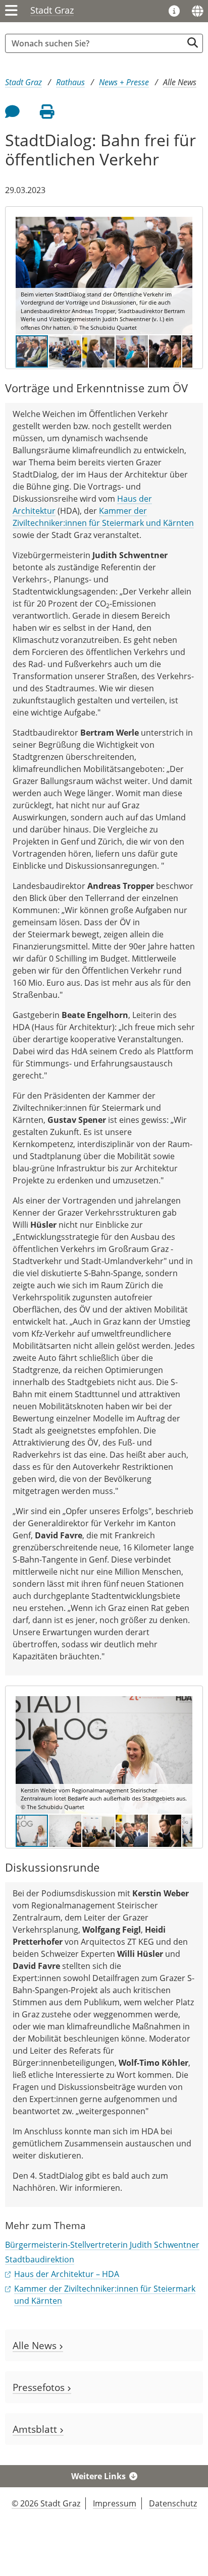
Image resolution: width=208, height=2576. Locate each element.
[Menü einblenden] (11, 11)
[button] (183, 276)
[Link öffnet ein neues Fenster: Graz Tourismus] (174, 12)
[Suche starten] (193, 43)
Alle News (180, 82)
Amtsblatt (36, 2429)
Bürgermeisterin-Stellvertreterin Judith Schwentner (102, 2245)
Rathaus (70, 82)
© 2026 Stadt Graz (46, 2503)
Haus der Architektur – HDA (67, 2274)
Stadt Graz (52, 10)
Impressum (115, 2503)
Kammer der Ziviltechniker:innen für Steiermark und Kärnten (103, 517)
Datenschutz (173, 2503)
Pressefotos (40, 2387)
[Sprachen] (197, 11)
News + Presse (124, 82)
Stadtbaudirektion (40, 2259)
